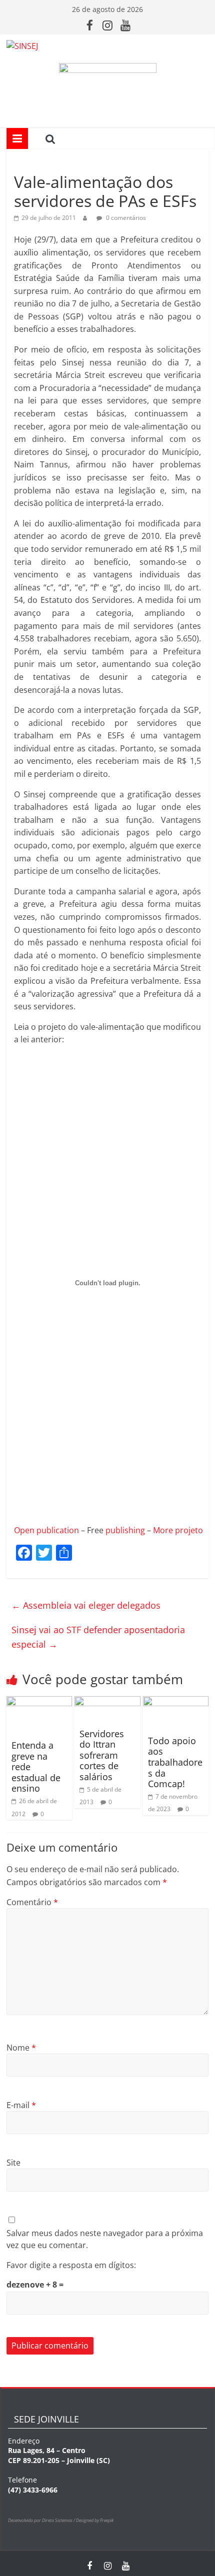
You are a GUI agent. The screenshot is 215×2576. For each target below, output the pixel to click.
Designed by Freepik (95, 2520)
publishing (125, 1530)
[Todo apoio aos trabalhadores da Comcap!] (176, 1702)
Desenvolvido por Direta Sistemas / (42, 2520)
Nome (21, 2048)
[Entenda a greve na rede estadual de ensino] (39, 1702)
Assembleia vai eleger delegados (86, 1605)
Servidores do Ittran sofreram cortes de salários (102, 1755)
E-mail (21, 2105)
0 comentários (125, 218)
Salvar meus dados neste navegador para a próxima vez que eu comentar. (105, 2239)
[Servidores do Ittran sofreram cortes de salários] (107, 1702)
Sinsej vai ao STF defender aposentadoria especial (98, 1637)
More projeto (178, 1530)
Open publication (46, 1530)
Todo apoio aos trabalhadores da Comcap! (175, 1762)
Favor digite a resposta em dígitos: (71, 2265)
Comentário (32, 1902)
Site (13, 2163)
